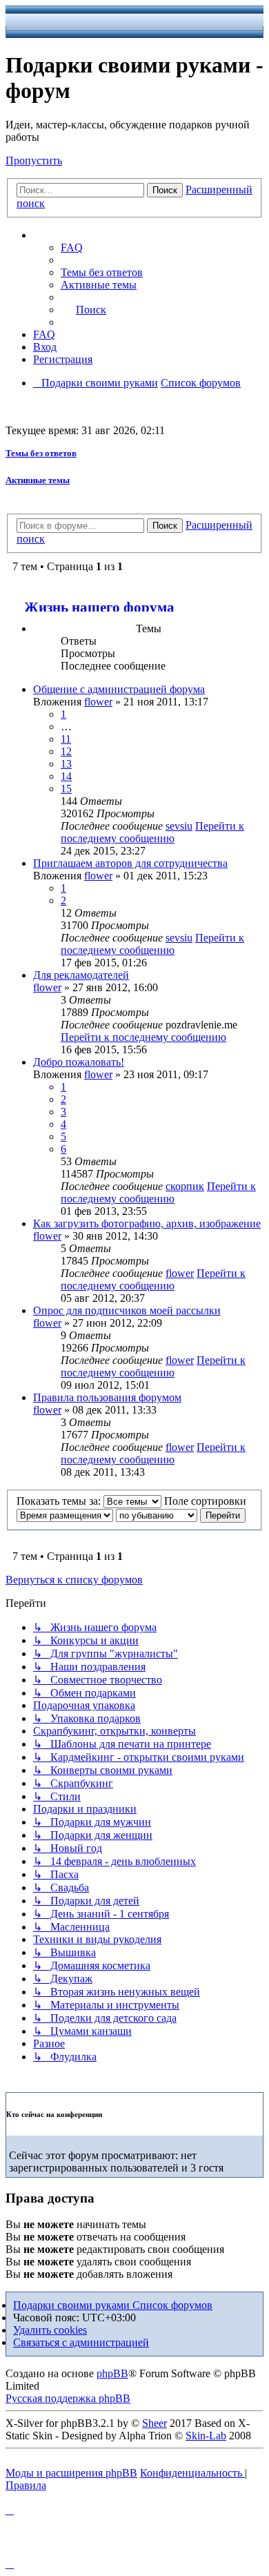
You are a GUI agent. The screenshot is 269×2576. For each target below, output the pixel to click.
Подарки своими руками (73, 2305)
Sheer (155, 2423)
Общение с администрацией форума (119, 689)
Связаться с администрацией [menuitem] (81, 2342)
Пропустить (34, 160)
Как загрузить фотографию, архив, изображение (147, 1223)
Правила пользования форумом (107, 1397)
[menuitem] (102, 272)
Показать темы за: (60, 1501)
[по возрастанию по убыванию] (157, 1515)
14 (66, 776)
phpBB (112, 2373)
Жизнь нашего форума (99, 607)
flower (98, 702)
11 (66, 739)
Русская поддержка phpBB (68, 2398)
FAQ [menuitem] (72, 247)
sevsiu (179, 826)
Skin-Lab (206, 2436)
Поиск (165, 190)
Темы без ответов (41, 453)
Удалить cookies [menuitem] (50, 2330)
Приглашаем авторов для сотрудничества (130, 863)
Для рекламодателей (81, 975)
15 (66, 789)
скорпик (185, 1186)
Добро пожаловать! (79, 1062)
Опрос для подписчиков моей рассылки (127, 1310)
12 (66, 751)
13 (66, 764)
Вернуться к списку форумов (74, 1580)
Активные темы (38, 480)
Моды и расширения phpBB (71, 2473)
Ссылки (66, 235)
